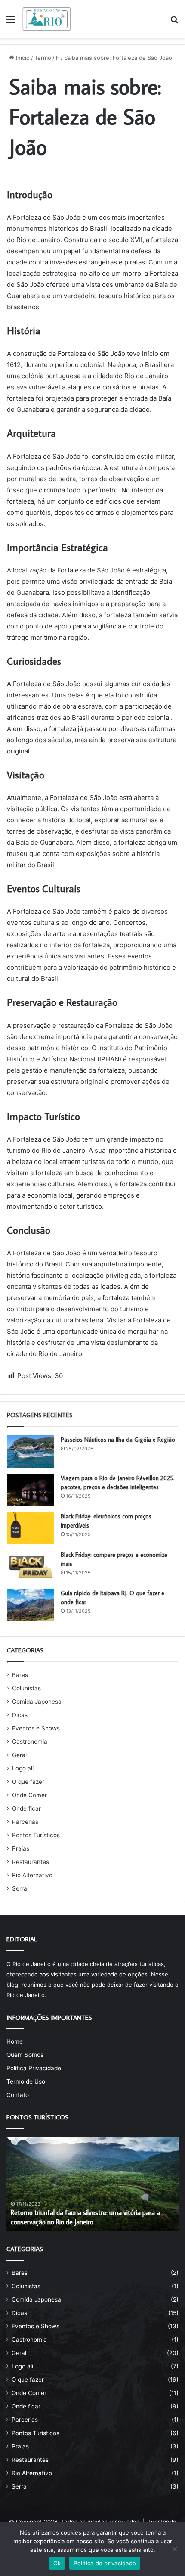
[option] (92, 2184)
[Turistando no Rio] (47, 19)
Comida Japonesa (37, 1702)
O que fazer (28, 1782)
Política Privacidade (34, 2068)
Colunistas (26, 1688)
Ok (57, 2563)
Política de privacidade (105, 2563)
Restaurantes (31, 1862)
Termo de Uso (26, 2081)
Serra (20, 1888)
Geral (19, 1755)
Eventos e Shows (36, 1728)
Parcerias (25, 1822)
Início (22, 58)
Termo (43, 58)
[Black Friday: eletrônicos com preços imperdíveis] (31, 1528)
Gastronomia (30, 1742)
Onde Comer (29, 1795)
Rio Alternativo (32, 1875)
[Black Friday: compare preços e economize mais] (31, 1566)
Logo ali (23, 1768)
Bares (20, 1675)
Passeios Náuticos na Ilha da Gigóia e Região (118, 1440)
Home (15, 2041)
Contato (18, 2095)
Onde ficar (26, 1808)
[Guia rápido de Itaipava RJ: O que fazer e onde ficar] (31, 1605)
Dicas (20, 1715)
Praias (21, 1848)
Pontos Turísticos (36, 1835)
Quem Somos (25, 2055)
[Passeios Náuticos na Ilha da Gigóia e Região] (31, 1451)
